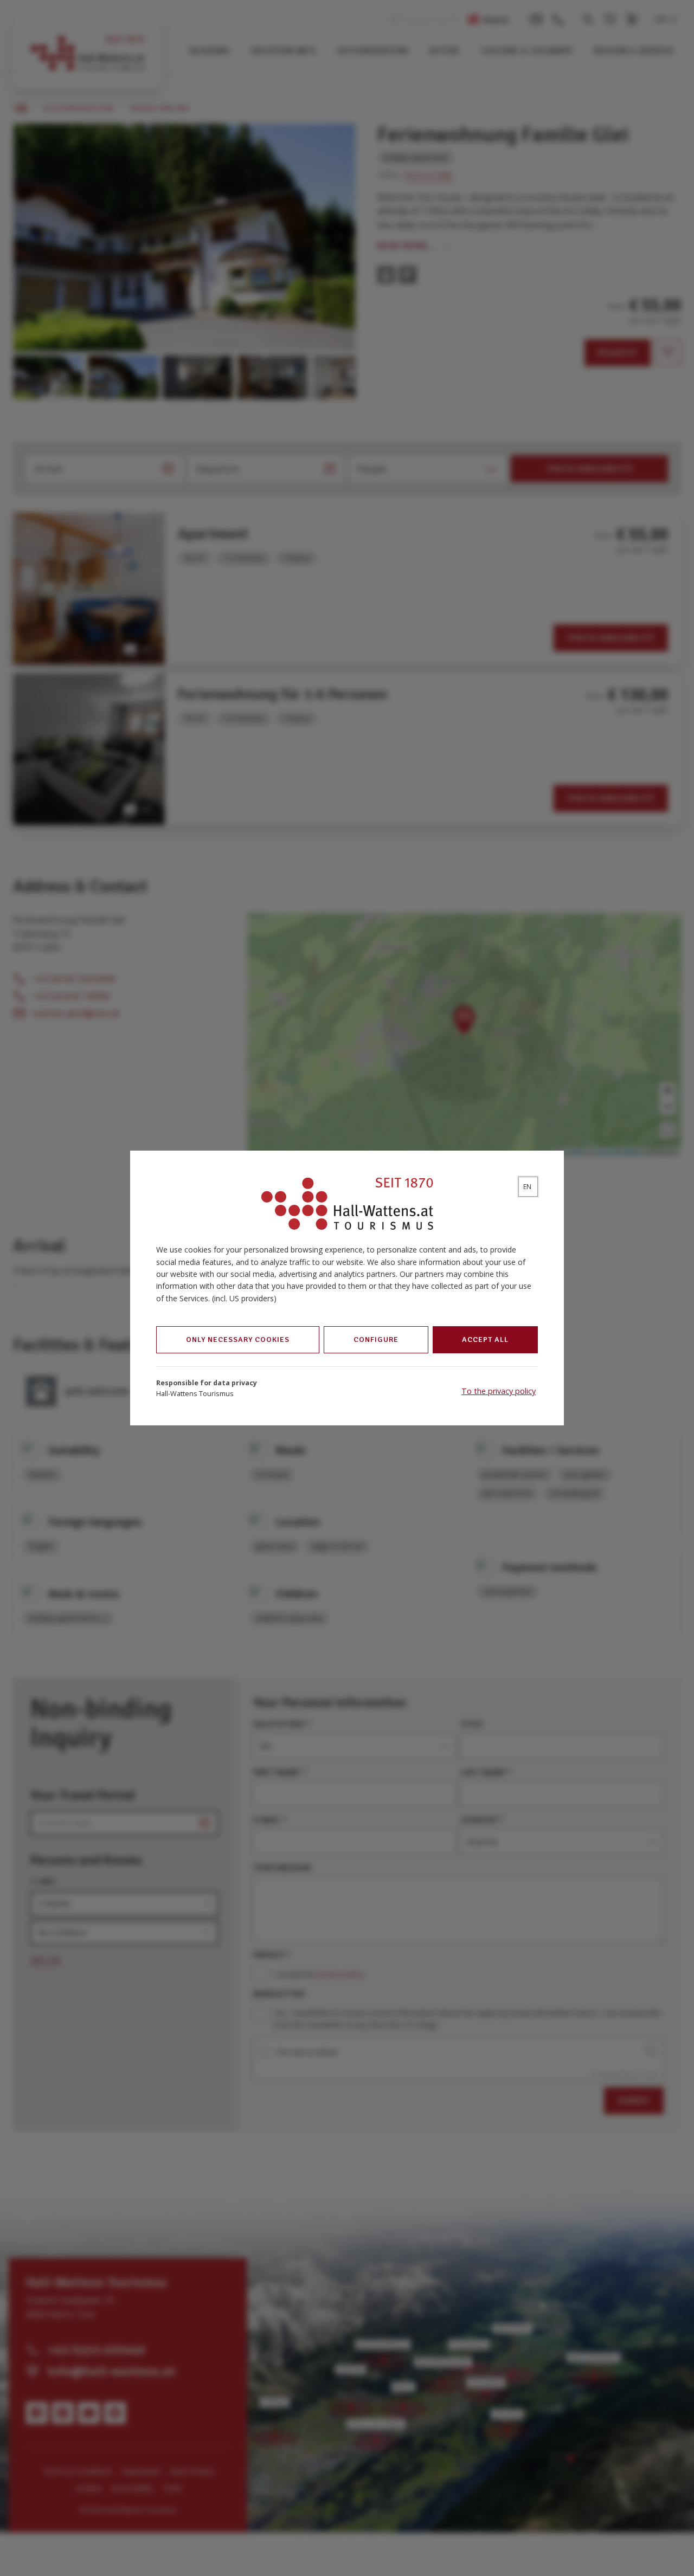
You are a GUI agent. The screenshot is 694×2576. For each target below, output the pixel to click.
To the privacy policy (499, 1391)
